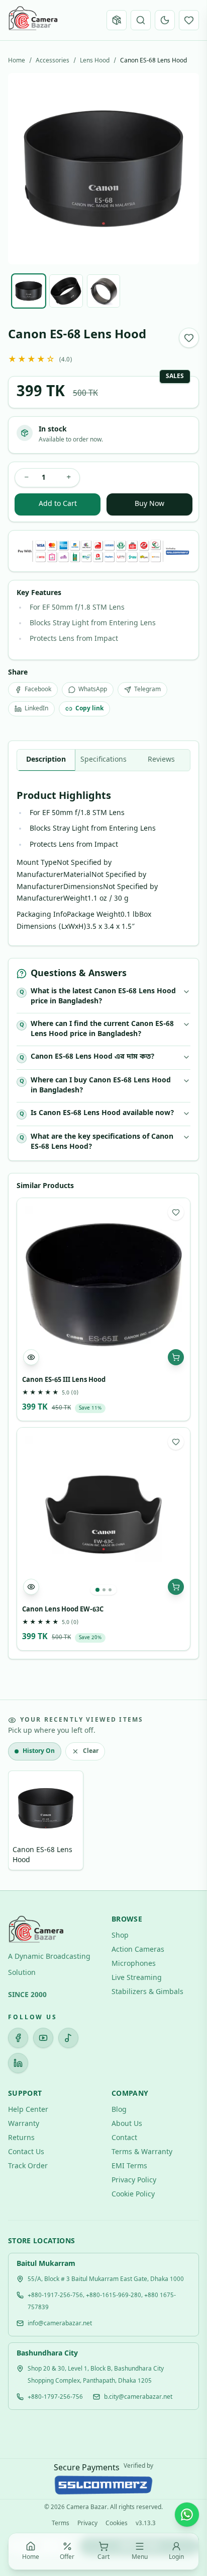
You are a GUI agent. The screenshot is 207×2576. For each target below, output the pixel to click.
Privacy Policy (134, 2181)
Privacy (87, 2524)
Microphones (134, 1964)
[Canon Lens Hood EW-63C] (103, 1514)
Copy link (89, 709)
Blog (119, 2110)
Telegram (147, 690)
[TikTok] (68, 2038)
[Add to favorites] (189, 338)
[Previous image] (24, 169)
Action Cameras (138, 1950)
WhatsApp (93, 690)
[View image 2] (104, 1590)
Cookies (117, 2524)
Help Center (28, 2110)
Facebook (38, 690)
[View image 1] (97, 1590)
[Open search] (141, 20)
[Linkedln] (18, 2063)
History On (39, 1751)
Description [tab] (46, 760)
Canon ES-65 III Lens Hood (64, 1380)
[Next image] (183, 169)
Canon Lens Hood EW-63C (63, 1610)
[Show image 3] (103, 291)
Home (17, 61)
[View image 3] (110, 1590)
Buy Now (149, 504)
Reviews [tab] (161, 760)
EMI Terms (129, 2166)
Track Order (28, 2166)
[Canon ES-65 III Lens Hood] (103, 1285)
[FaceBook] (18, 2038)
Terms (61, 2524)
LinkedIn (36, 709)
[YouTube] (43, 2038)
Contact (124, 2138)
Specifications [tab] (103, 760)
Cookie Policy (133, 2195)
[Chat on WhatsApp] (187, 2515)
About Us (127, 2124)
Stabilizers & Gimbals (147, 1992)
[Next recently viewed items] (185, 1822)
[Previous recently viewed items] (22, 1822)
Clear (91, 1751)
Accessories (53, 61)
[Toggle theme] (165, 20)
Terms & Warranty (142, 2152)
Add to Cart (58, 504)
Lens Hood (95, 61)
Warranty (24, 2124)
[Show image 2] (66, 291)
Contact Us (26, 2152)
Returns (21, 2138)
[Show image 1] (29, 291)
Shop (120, 1936)
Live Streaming (137, 1978)
